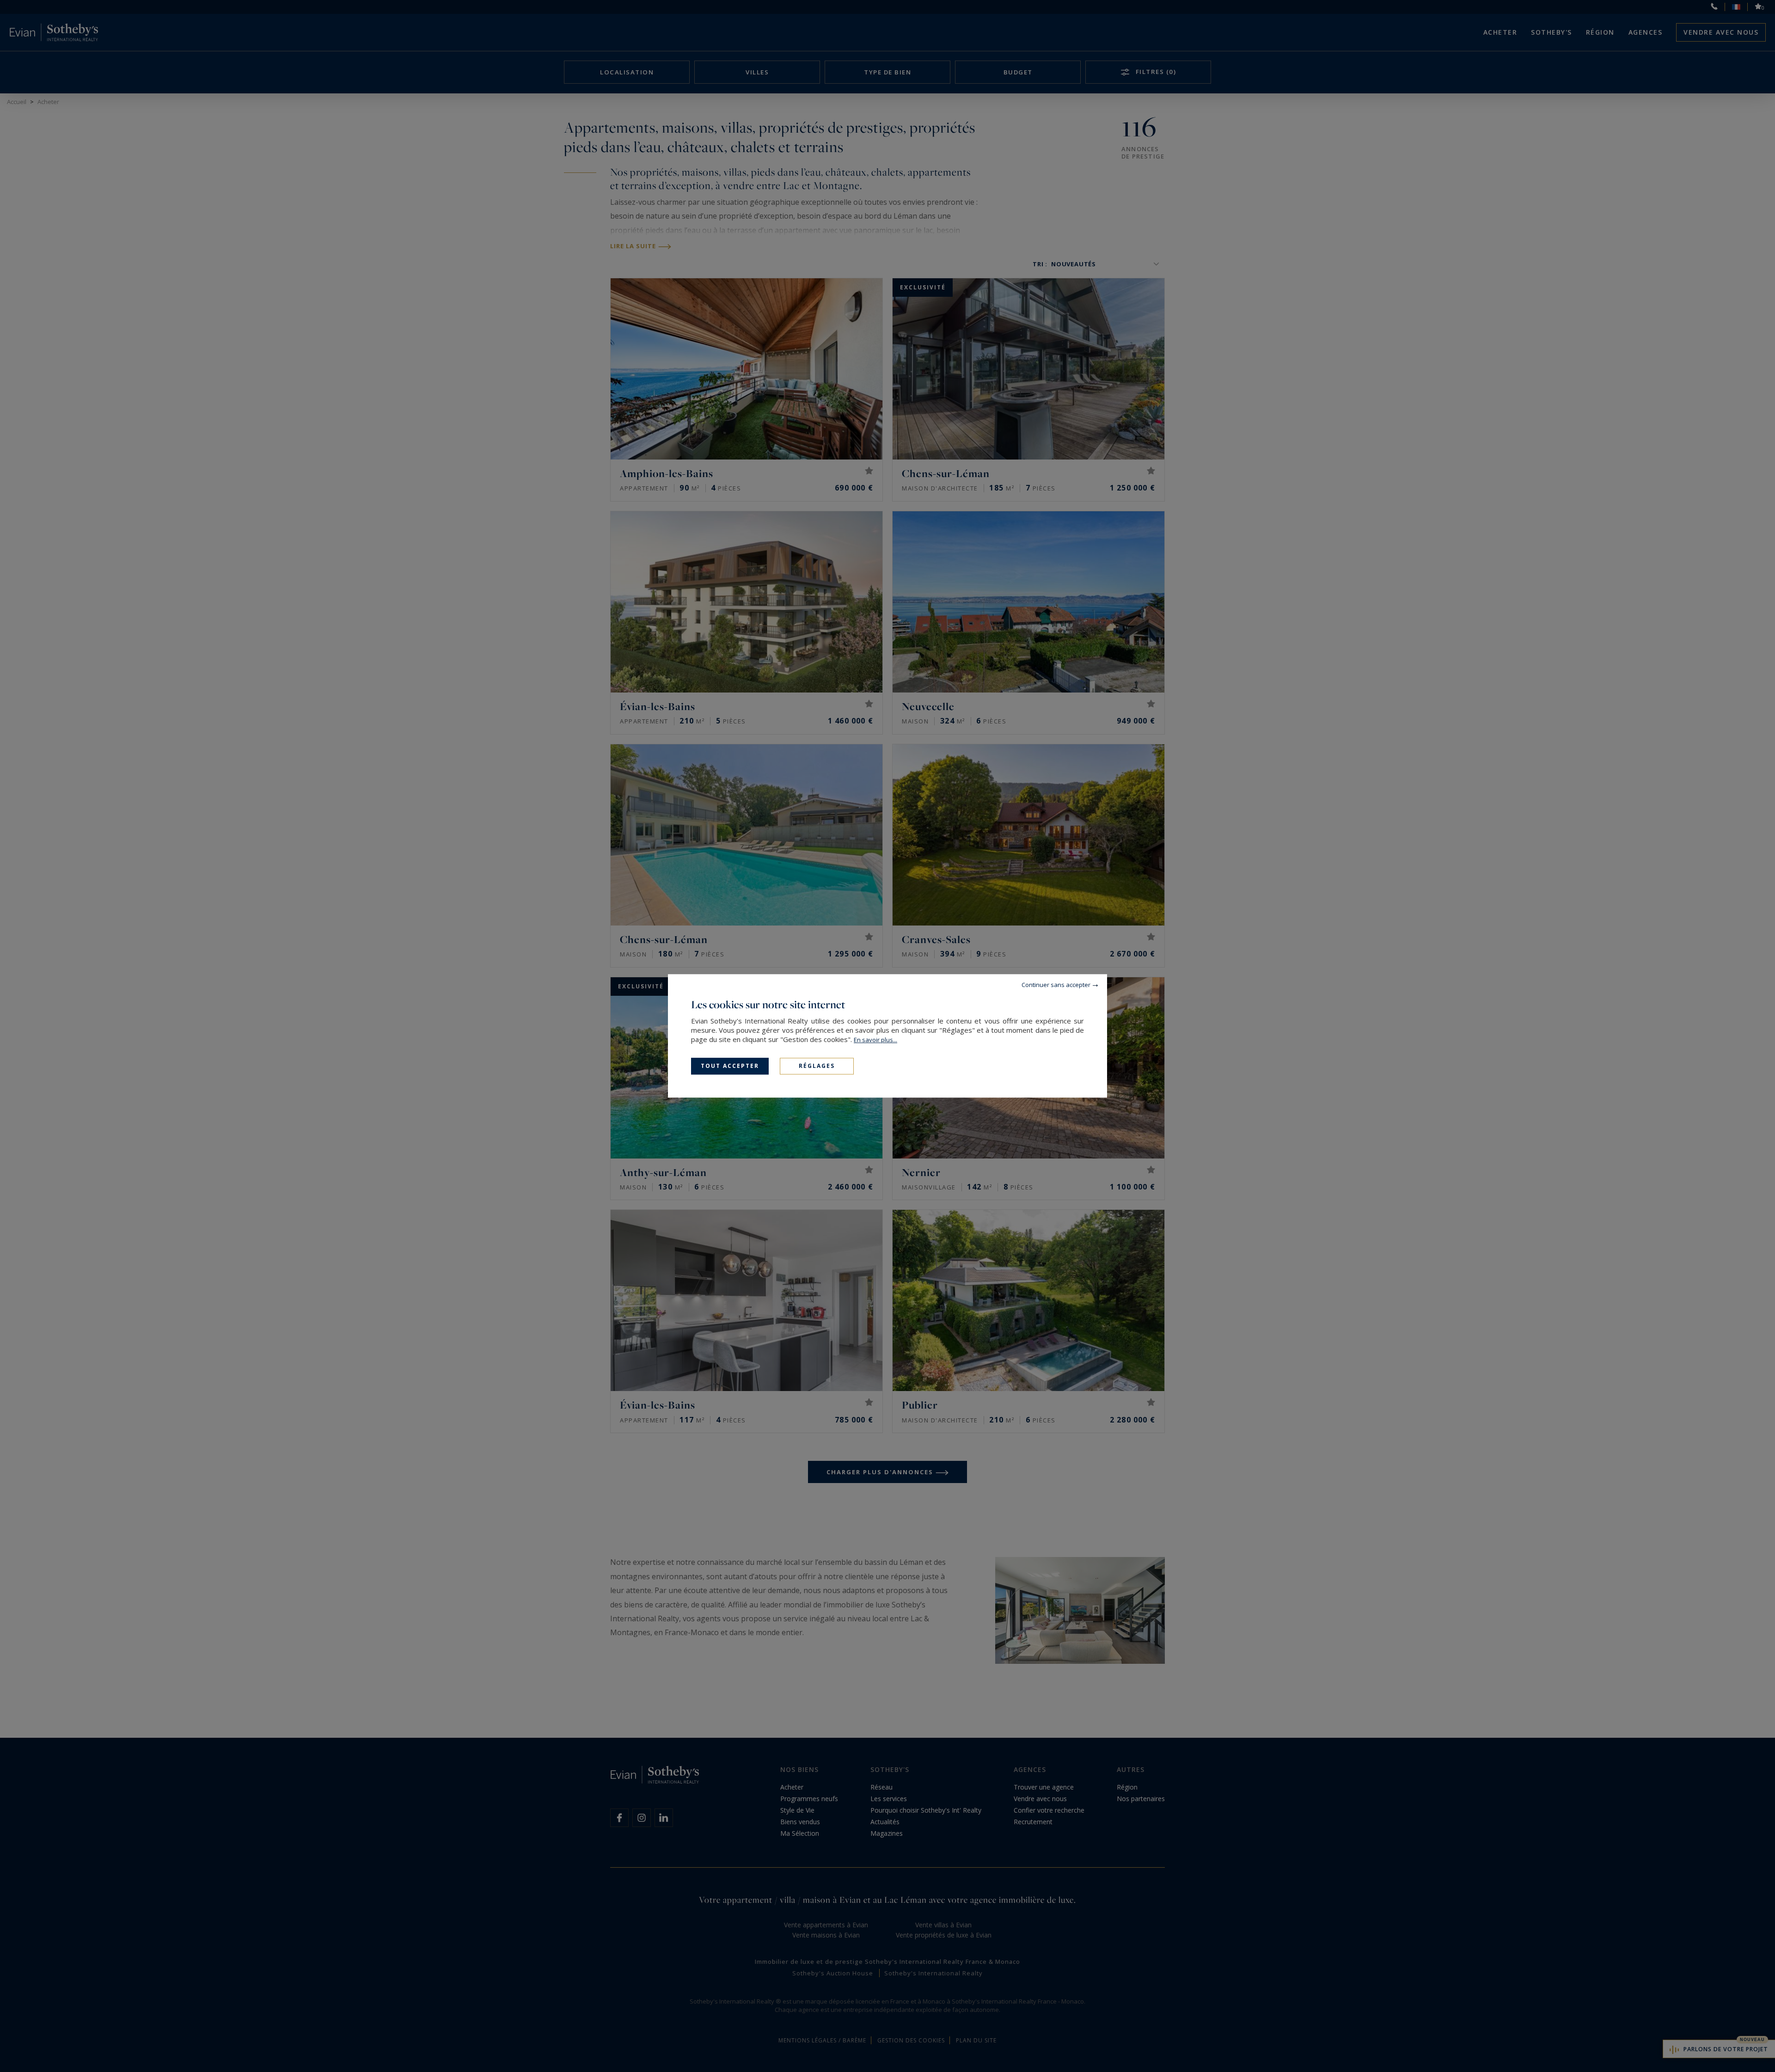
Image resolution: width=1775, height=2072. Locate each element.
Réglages (817, 1066)
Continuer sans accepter (1056, 985)
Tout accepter (730, 1066)
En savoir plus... (875, 1040)
